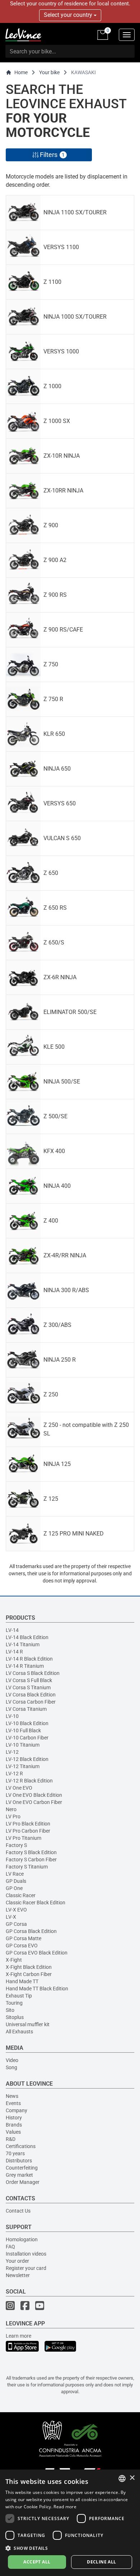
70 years (15, 2153)
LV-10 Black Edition (27, 1723)
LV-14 (12, 1630)
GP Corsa (16, 1924)
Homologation (22, 2239)
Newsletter (18, 2275)
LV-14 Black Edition (27, 1637)
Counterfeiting (22, 2168)
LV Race (15, 1874)
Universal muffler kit (28, 2024)
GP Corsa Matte (24, 1938)
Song (11, 2067)
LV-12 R (14, 1773)
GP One (14, 1888)
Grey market (19, 2175)
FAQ (10, 2247)
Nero (11, 1809)
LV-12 (12, 1752)
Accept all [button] (37, 2562)
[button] (70, 2548)
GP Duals (16, 1881)
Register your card (26, 2268)
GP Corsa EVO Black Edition (37, 1953)
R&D (11, 2139)
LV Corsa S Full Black (29, 1680)
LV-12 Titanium (23, 1766)
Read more (65, 2507)
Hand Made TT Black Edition (37, 1989)
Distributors (19, 2161)
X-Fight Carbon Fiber (29, 1974)
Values (13, 2132)
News (12, 2096)
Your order (17, 2261)
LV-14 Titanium (23, 1644)
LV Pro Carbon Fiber (28, 1831)
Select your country (69, 15)
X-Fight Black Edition (29, 1967)
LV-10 (12, 1716)
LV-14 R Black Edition (29, 1659)
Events (13, 2103)
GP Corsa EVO (22, 1946)
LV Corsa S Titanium (28, 1687)
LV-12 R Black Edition (29, 1781)
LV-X (11, 1917)
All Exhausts (19, 2032)
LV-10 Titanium (23, 1745)
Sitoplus (15, 2017)
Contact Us (18, 2211)
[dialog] (70, 2523)
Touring (14, 2003)
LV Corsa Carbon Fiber (31, 1702)
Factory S (16, 1845)
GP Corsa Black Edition (31, 1931)
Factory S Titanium (27, 1867)
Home (21, 72)
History (14, 2118)
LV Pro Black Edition (28, 1824)
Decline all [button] (101, 2562)
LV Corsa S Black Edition (33, 1673)
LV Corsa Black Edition (31, 1695)
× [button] (132, 2478)
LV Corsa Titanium (26, 1709)
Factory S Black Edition (31, 1852)
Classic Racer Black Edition (36, 1903)
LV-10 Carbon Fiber (27, 1738)
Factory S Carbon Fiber (31, 1860)
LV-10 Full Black (23, 1730)
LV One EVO (19, 1788)
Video (12, 2060)
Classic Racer (21, 1895)
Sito (10, 2010)
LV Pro (13, 1816)
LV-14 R (14, 1652)
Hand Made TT (22, 1981)
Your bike (49, 72)
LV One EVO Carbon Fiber (34, 1802)
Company (17, 2110)
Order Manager (23, 2182)
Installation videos (26, 2254)
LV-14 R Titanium (25, 1666)
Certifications (21, 2146)
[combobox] (122, 2479)
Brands (14, 2125)
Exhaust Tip (19, 1996)
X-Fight (14, 1960)
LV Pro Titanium (24, 1838)
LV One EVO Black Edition (34, 1795)
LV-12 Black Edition (27, 1759)
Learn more (18, 2336)
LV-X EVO (16, 1910)
